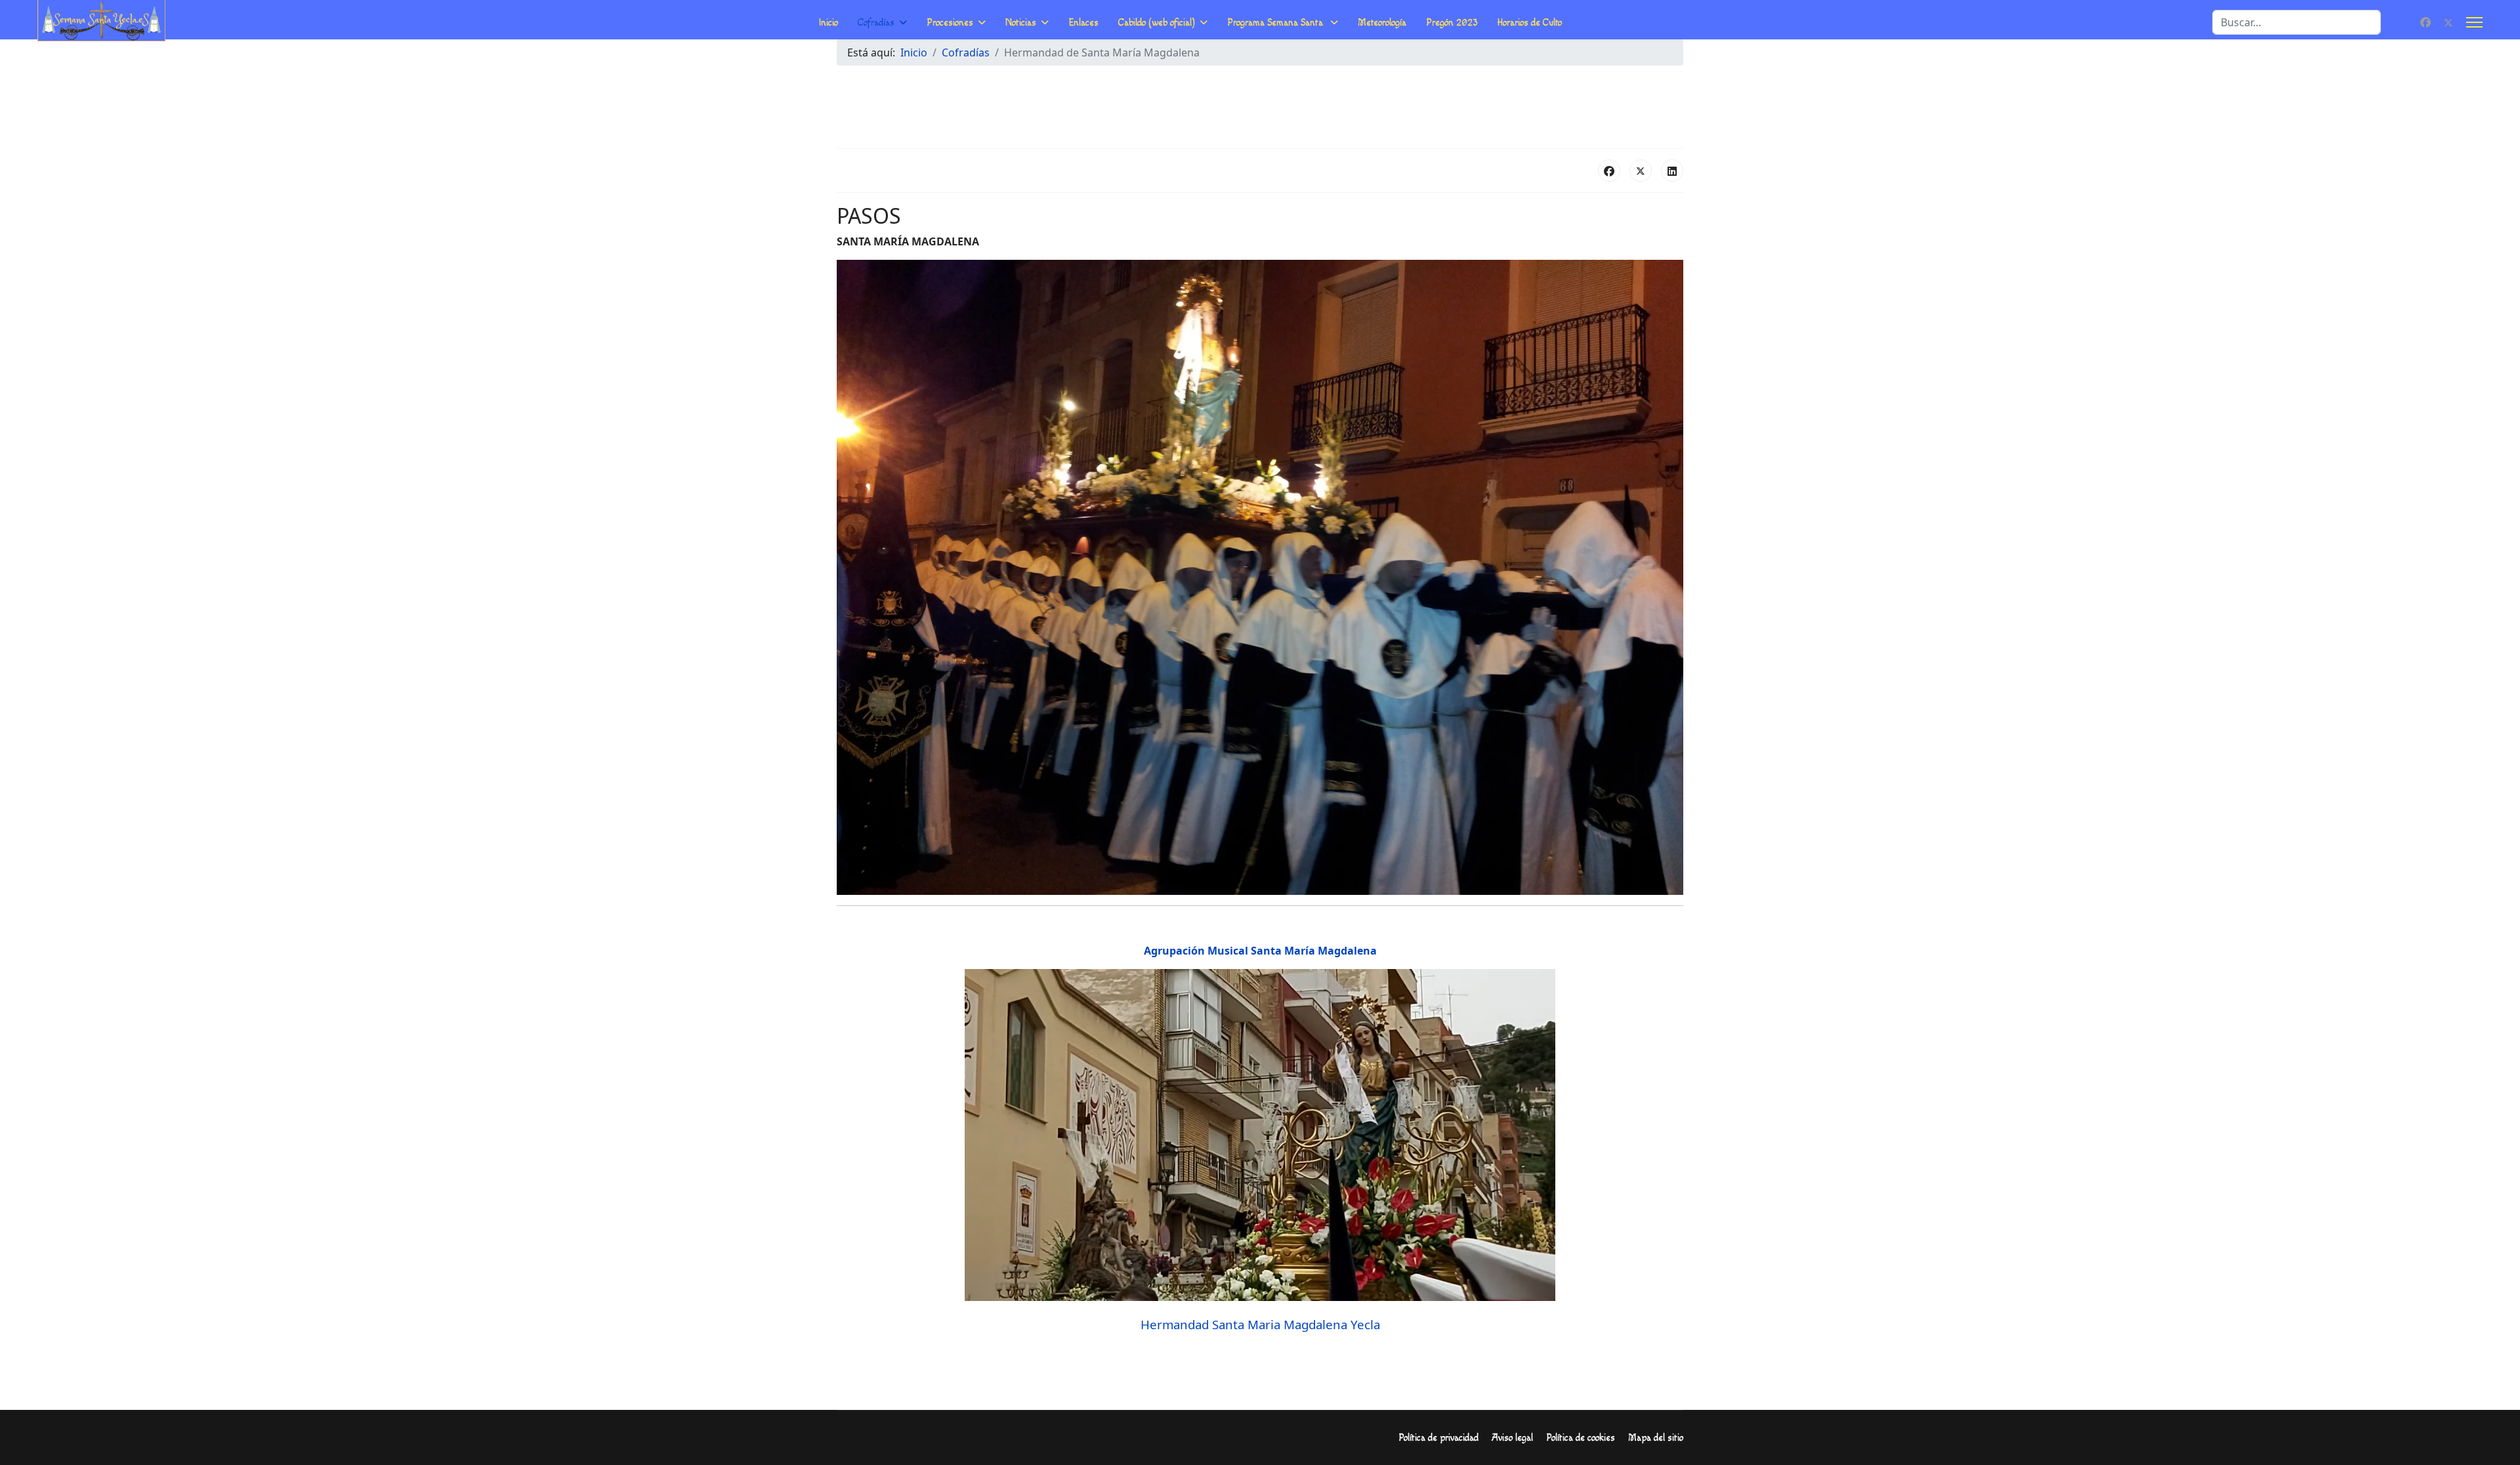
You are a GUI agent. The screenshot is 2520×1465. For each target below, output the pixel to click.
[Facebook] (2425, 22)
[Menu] (2474, 22)
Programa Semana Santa (1276, 23)
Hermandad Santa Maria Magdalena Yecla (1260, 1324)
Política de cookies (1581, 1438)
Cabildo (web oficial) (1157, 23)
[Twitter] (2448, 22)
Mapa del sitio (1656, 1438)
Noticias (1021, 23)
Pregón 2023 (1452, 23)
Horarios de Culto (1530, 23)
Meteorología (1382, 23)
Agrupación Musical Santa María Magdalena (1260, 951)
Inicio (829, 23)
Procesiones (950, 23)
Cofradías (876, 23)
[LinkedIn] (1672, 171)
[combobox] (2297, 22)
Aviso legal (1512, 1438)
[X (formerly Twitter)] (1641, 171)
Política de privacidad (1438, 1438)
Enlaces (1083, 23)
